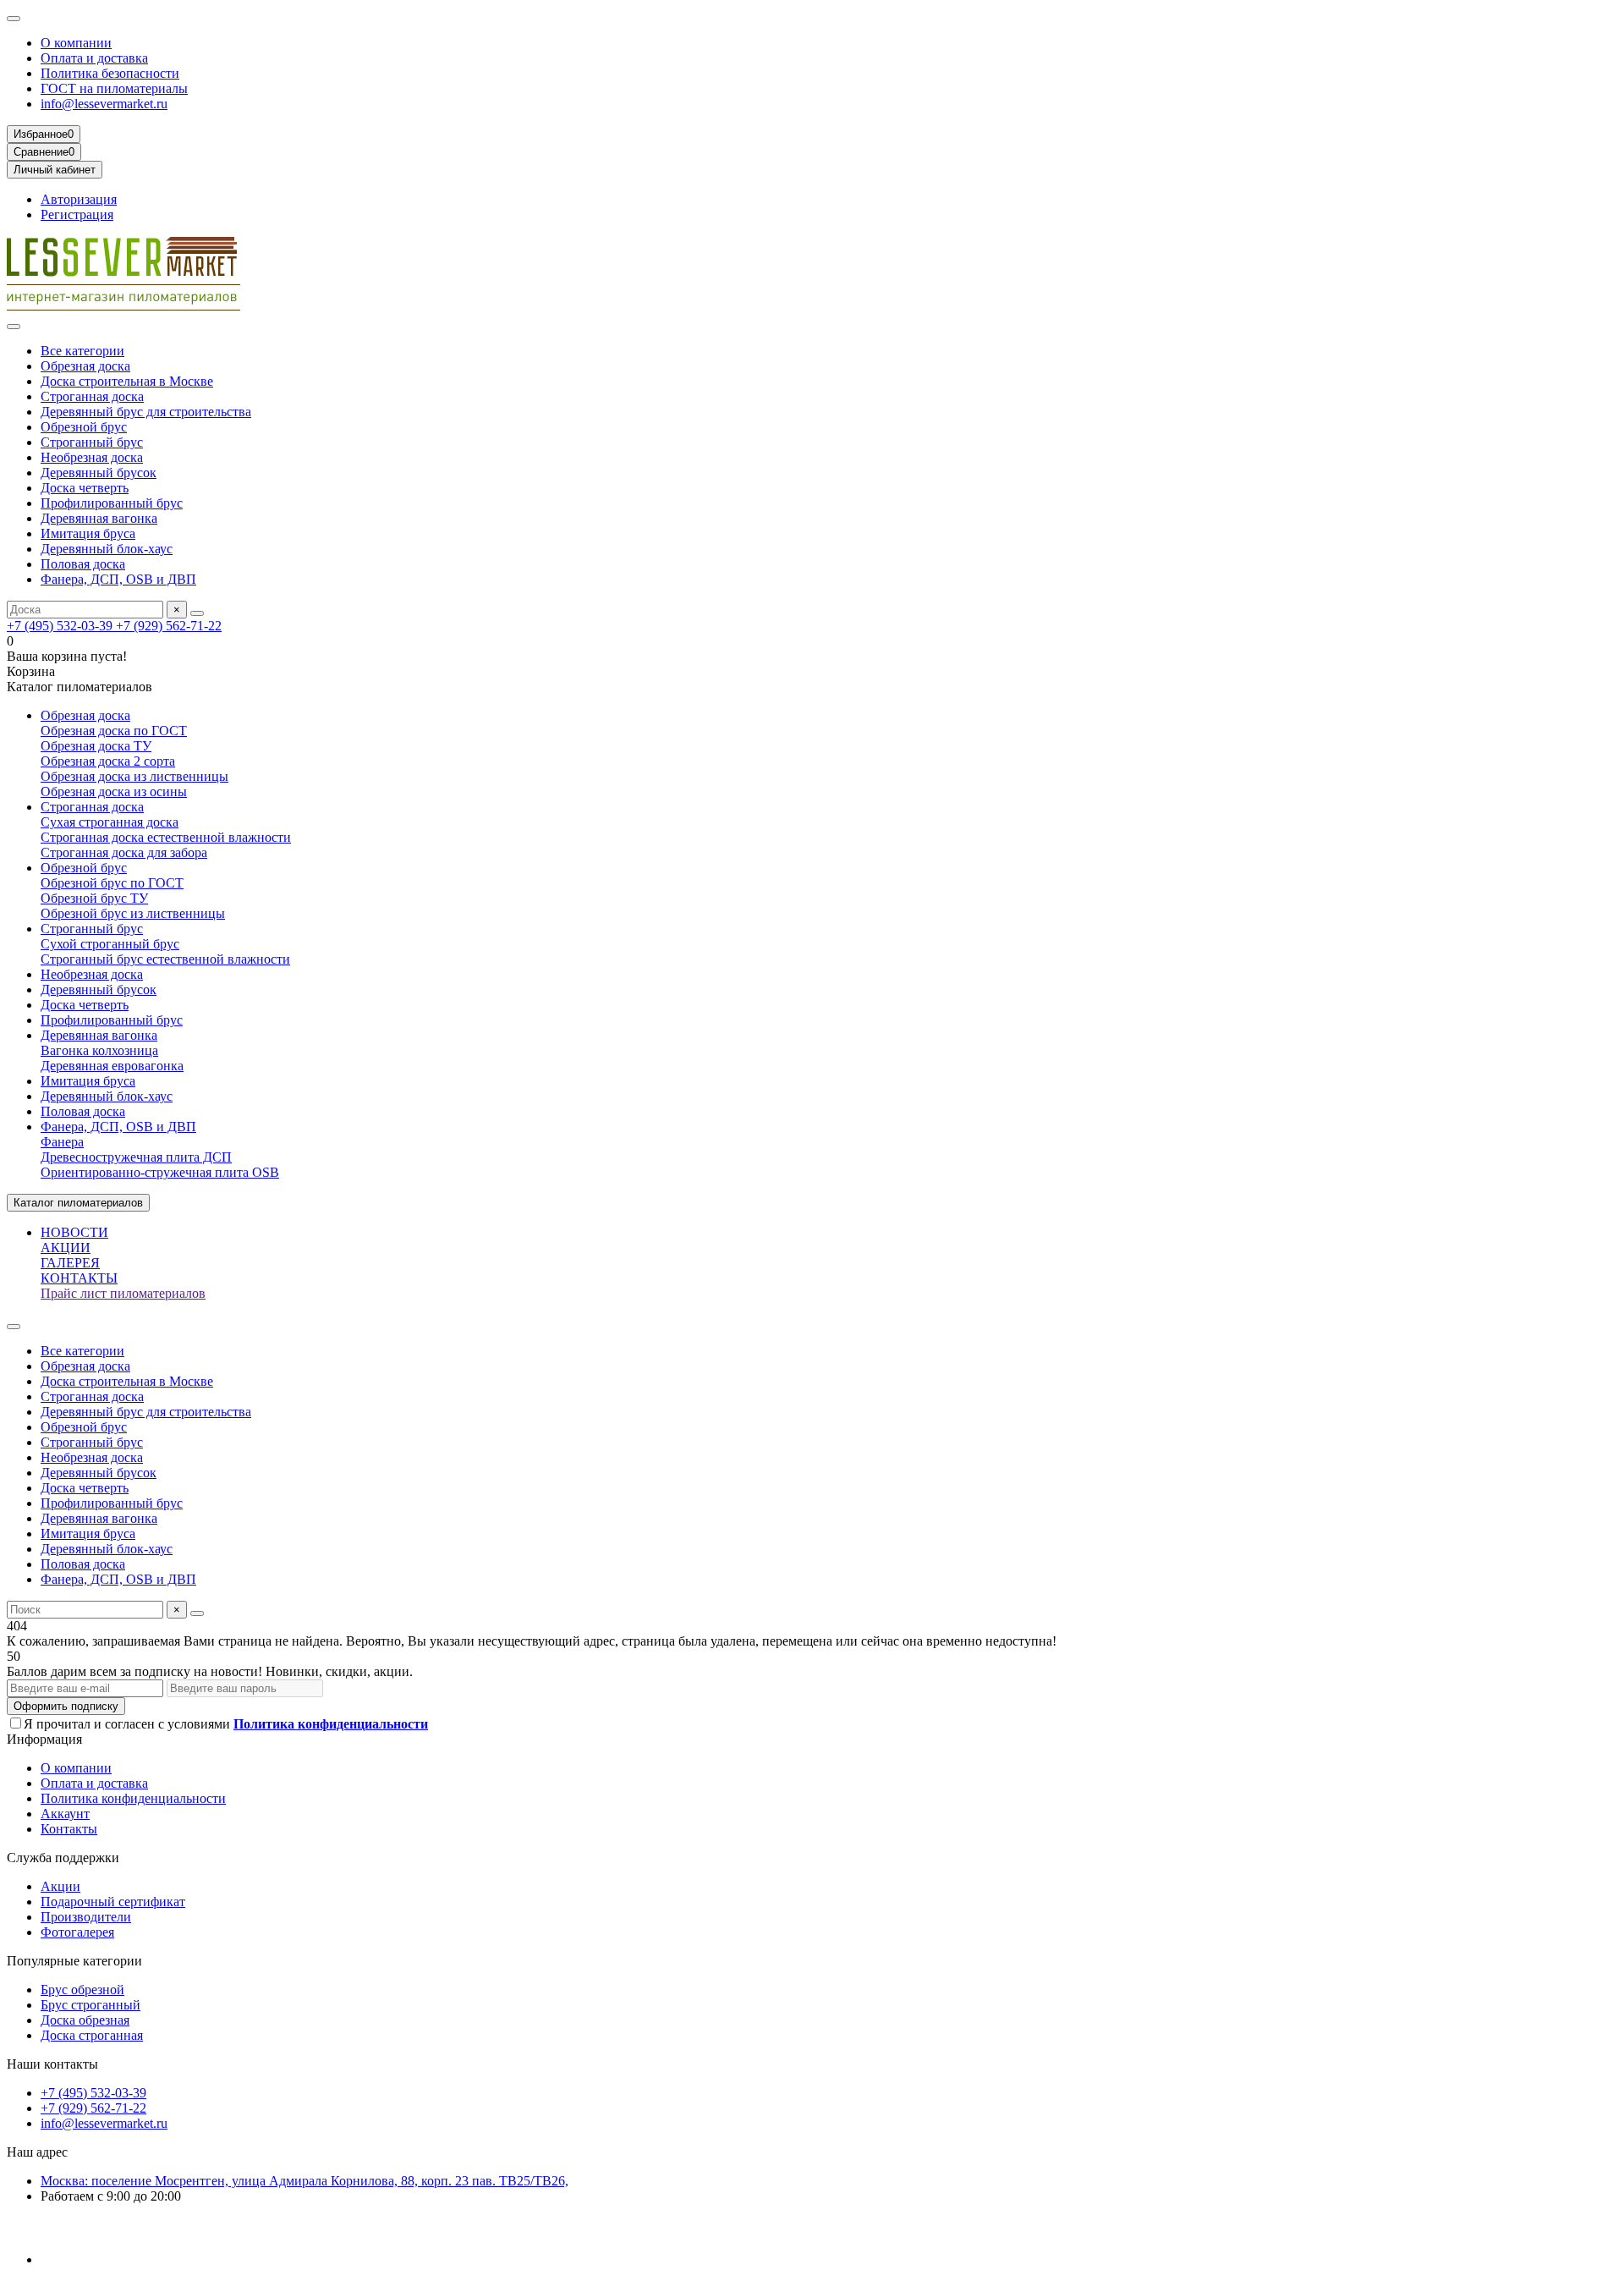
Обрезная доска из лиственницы (134, 776)
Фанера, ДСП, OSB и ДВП (118, 579)
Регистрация (77, 214)
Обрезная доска (85, 366)
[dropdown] (14, 19)
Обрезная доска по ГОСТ (114, 731)
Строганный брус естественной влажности (165, 959)
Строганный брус (92, 442)
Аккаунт (65, 1814)
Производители (86, 1917)
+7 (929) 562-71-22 (169, 626)
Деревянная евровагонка (112, 1066)
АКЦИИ (66, 1248)
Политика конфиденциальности (133, 1798)
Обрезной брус (84, 427)
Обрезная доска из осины (114, 791)
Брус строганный (91, 2005)
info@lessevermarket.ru (104, 104)
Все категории (82, 351)
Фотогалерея (77, 1932)
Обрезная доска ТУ (96, 746)
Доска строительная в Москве (127, 381)
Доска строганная (92, 2035)
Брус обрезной (82, 1990)
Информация (44, 1739)
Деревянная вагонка (99, 518)
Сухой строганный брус (110, 944)
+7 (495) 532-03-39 (61, 626)
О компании (76, 43)
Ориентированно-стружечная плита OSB (160, 1172)
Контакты (69, 1829)
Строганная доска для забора (124, 852)
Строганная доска (92, 396)
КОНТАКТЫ (79, 1278)
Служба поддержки (63, 1858)
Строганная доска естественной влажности (166, 837)
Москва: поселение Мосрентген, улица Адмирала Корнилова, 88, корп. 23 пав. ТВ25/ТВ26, (304, 2181)
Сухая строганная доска (110, 822)
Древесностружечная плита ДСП (136, 1157)
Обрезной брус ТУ (94, 898)
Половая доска (83, 564)
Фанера (62, 1142)
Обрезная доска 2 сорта (108, 761)
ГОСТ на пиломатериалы (114, 88)
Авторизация (79, 199)
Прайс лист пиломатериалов (123, 1293)
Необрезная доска (92, 457)
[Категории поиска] (14, 327)
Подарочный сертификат (113, 1902)
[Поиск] (197, 613)
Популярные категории (74, 1961)
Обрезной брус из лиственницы (133, 913)
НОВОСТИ (74, 1232)
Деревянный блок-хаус (107, 549)
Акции (60, 1886)
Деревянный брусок (99, 473)
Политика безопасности (110, 73)
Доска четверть (85, 488)
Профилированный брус (112, 503)
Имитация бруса (88, 533)
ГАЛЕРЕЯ (70, 1263)
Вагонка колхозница (99, 1050)
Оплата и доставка (94, 58)
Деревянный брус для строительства (146, 412)
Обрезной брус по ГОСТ (112, 883)
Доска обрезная (85, 2020)
